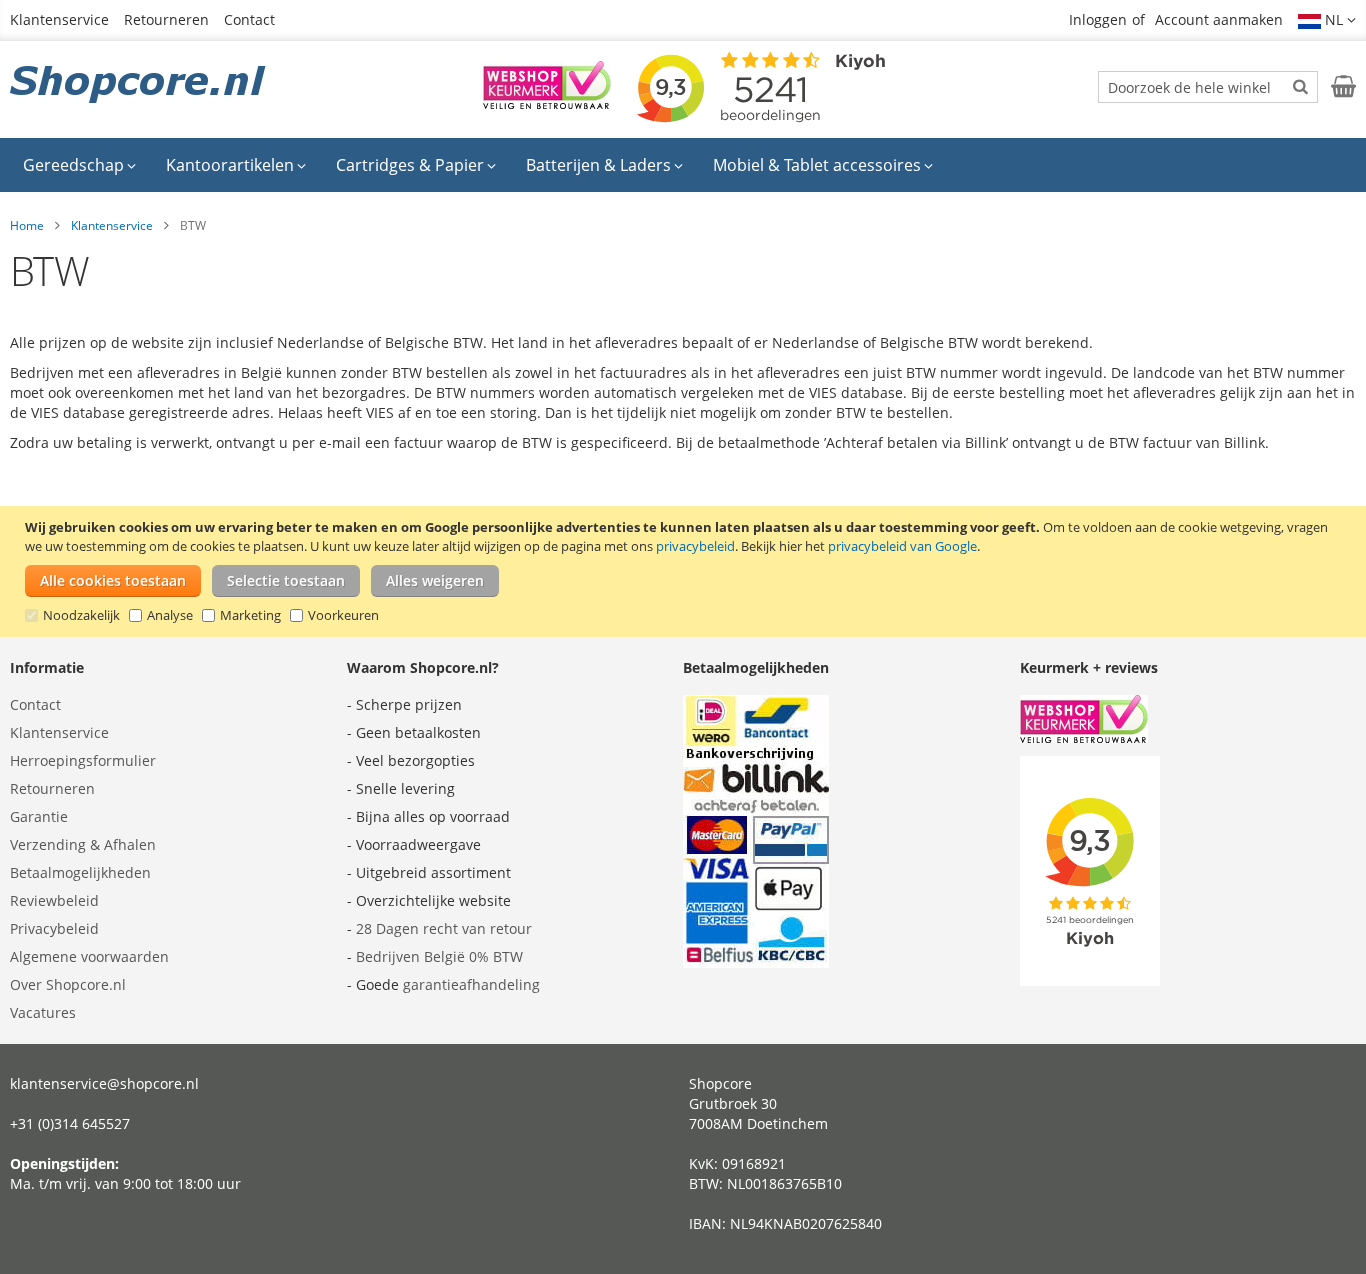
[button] (1327, 20)
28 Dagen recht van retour (444, 928)
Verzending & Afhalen (83, 844)
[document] (685, 571)
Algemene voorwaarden (89, 956)
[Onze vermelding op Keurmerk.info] (547, 103)
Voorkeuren (343, 615)
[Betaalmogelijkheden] (756, 962)
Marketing (250, 615)
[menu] (683, 165)
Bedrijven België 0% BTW (439, 956)
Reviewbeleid (54, 900)
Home (27, 225)
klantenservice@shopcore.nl (104, 1083)
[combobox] (1208, 87)
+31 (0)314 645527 (70, 1123)
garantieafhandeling (471, 984)
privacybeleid (695, 546)
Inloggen (1098, 19)
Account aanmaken (1219, 19)
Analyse (170, 615)
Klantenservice (59, 19)
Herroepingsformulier (83, 760)
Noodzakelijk (81, 615)
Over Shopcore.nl (68, 984)
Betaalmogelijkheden (80, 872)
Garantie (39, 816)
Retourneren (166, 19)
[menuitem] (79, 165)
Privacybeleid (54, 928)
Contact (249, 19)
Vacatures (43, 1012)
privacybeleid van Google (902, 546)
